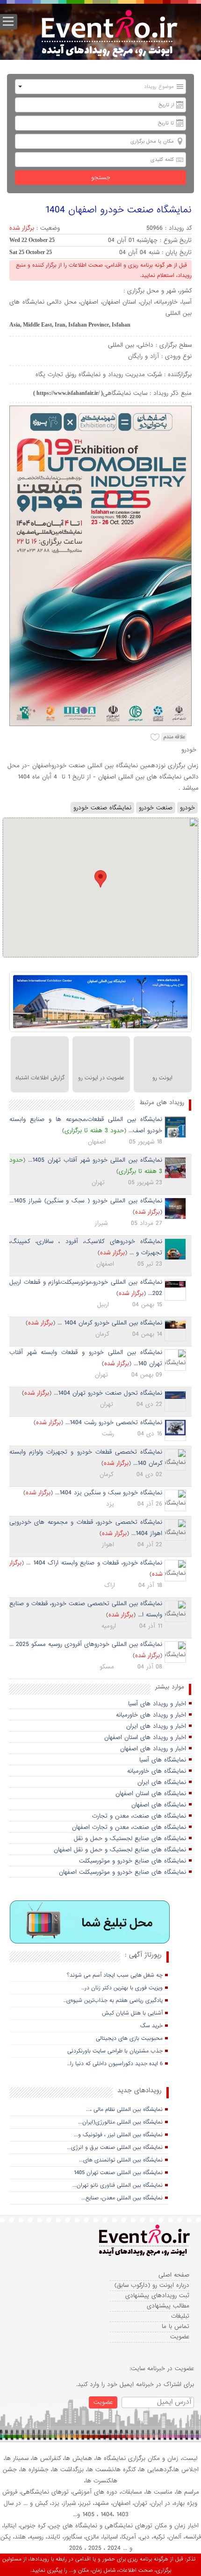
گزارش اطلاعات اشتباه (40, 1078)
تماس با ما (176, 2326)
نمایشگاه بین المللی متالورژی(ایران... (120, 2122)
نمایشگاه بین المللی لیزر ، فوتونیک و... (118, 2135)
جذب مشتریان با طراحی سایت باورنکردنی (115, 2051)
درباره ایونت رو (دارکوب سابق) (152, 2285)
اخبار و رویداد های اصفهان (153, 1749)
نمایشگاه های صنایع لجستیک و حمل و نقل (130, 1838)
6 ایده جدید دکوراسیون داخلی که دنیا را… (115, 2064)
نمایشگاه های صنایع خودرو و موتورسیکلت (133, 1861)
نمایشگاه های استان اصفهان (151, 1794)
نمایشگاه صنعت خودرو (102, 808)
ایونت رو (162, 1078)
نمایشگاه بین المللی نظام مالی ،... (124, 2110)
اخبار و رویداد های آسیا (157, 1704)
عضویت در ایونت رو (101, 1078)
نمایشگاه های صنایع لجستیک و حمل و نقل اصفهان (120, 1850)
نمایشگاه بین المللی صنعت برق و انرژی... (115, 2147)
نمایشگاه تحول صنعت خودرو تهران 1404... (108, 1393)
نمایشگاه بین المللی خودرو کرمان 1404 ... (110, 1323)
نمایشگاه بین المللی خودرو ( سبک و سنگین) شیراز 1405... (86, 1201)
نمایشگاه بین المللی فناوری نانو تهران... (118, 2185)
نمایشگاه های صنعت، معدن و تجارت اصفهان (129, 1827)
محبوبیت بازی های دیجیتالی (129, 2038)
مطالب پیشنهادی (168, 2306)
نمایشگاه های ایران (162, 1782)
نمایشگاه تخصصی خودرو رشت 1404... (114, 1423)
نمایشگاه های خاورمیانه (157, 1771)
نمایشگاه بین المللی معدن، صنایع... (122, 2198)
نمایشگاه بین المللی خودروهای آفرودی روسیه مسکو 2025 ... (86, 1644)
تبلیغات (180, 2316)
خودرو (187, 808)
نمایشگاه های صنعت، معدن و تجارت (139, 1816)
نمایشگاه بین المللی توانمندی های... (121, 2160)
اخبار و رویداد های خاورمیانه (151, 1715)
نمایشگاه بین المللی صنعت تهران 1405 (118, 2173)
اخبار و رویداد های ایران (156, 1726)
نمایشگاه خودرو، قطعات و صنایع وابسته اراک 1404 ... (94, 1563)
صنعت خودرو (156, 808)
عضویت (180, 2337)
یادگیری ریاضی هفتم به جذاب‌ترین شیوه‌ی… (113, 2001)
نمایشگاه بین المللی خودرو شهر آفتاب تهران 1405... (95, 1160)
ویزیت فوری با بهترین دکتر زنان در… (122, 1988)
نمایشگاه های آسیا (163, 1760)
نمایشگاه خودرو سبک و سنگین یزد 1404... (109, 1493)
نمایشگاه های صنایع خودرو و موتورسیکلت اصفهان (122, 1872)
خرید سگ (151, 2026)
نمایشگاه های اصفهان (159, 1805)
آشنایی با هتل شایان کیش (132, 2013)
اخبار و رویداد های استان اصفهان (145, 1737)
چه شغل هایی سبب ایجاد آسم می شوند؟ (115, 1975)
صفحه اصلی (174, 2275)
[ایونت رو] (108, 35)
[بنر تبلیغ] (90, 1922)
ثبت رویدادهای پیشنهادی (157, 2296)
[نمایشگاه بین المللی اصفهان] (100, 1002)
